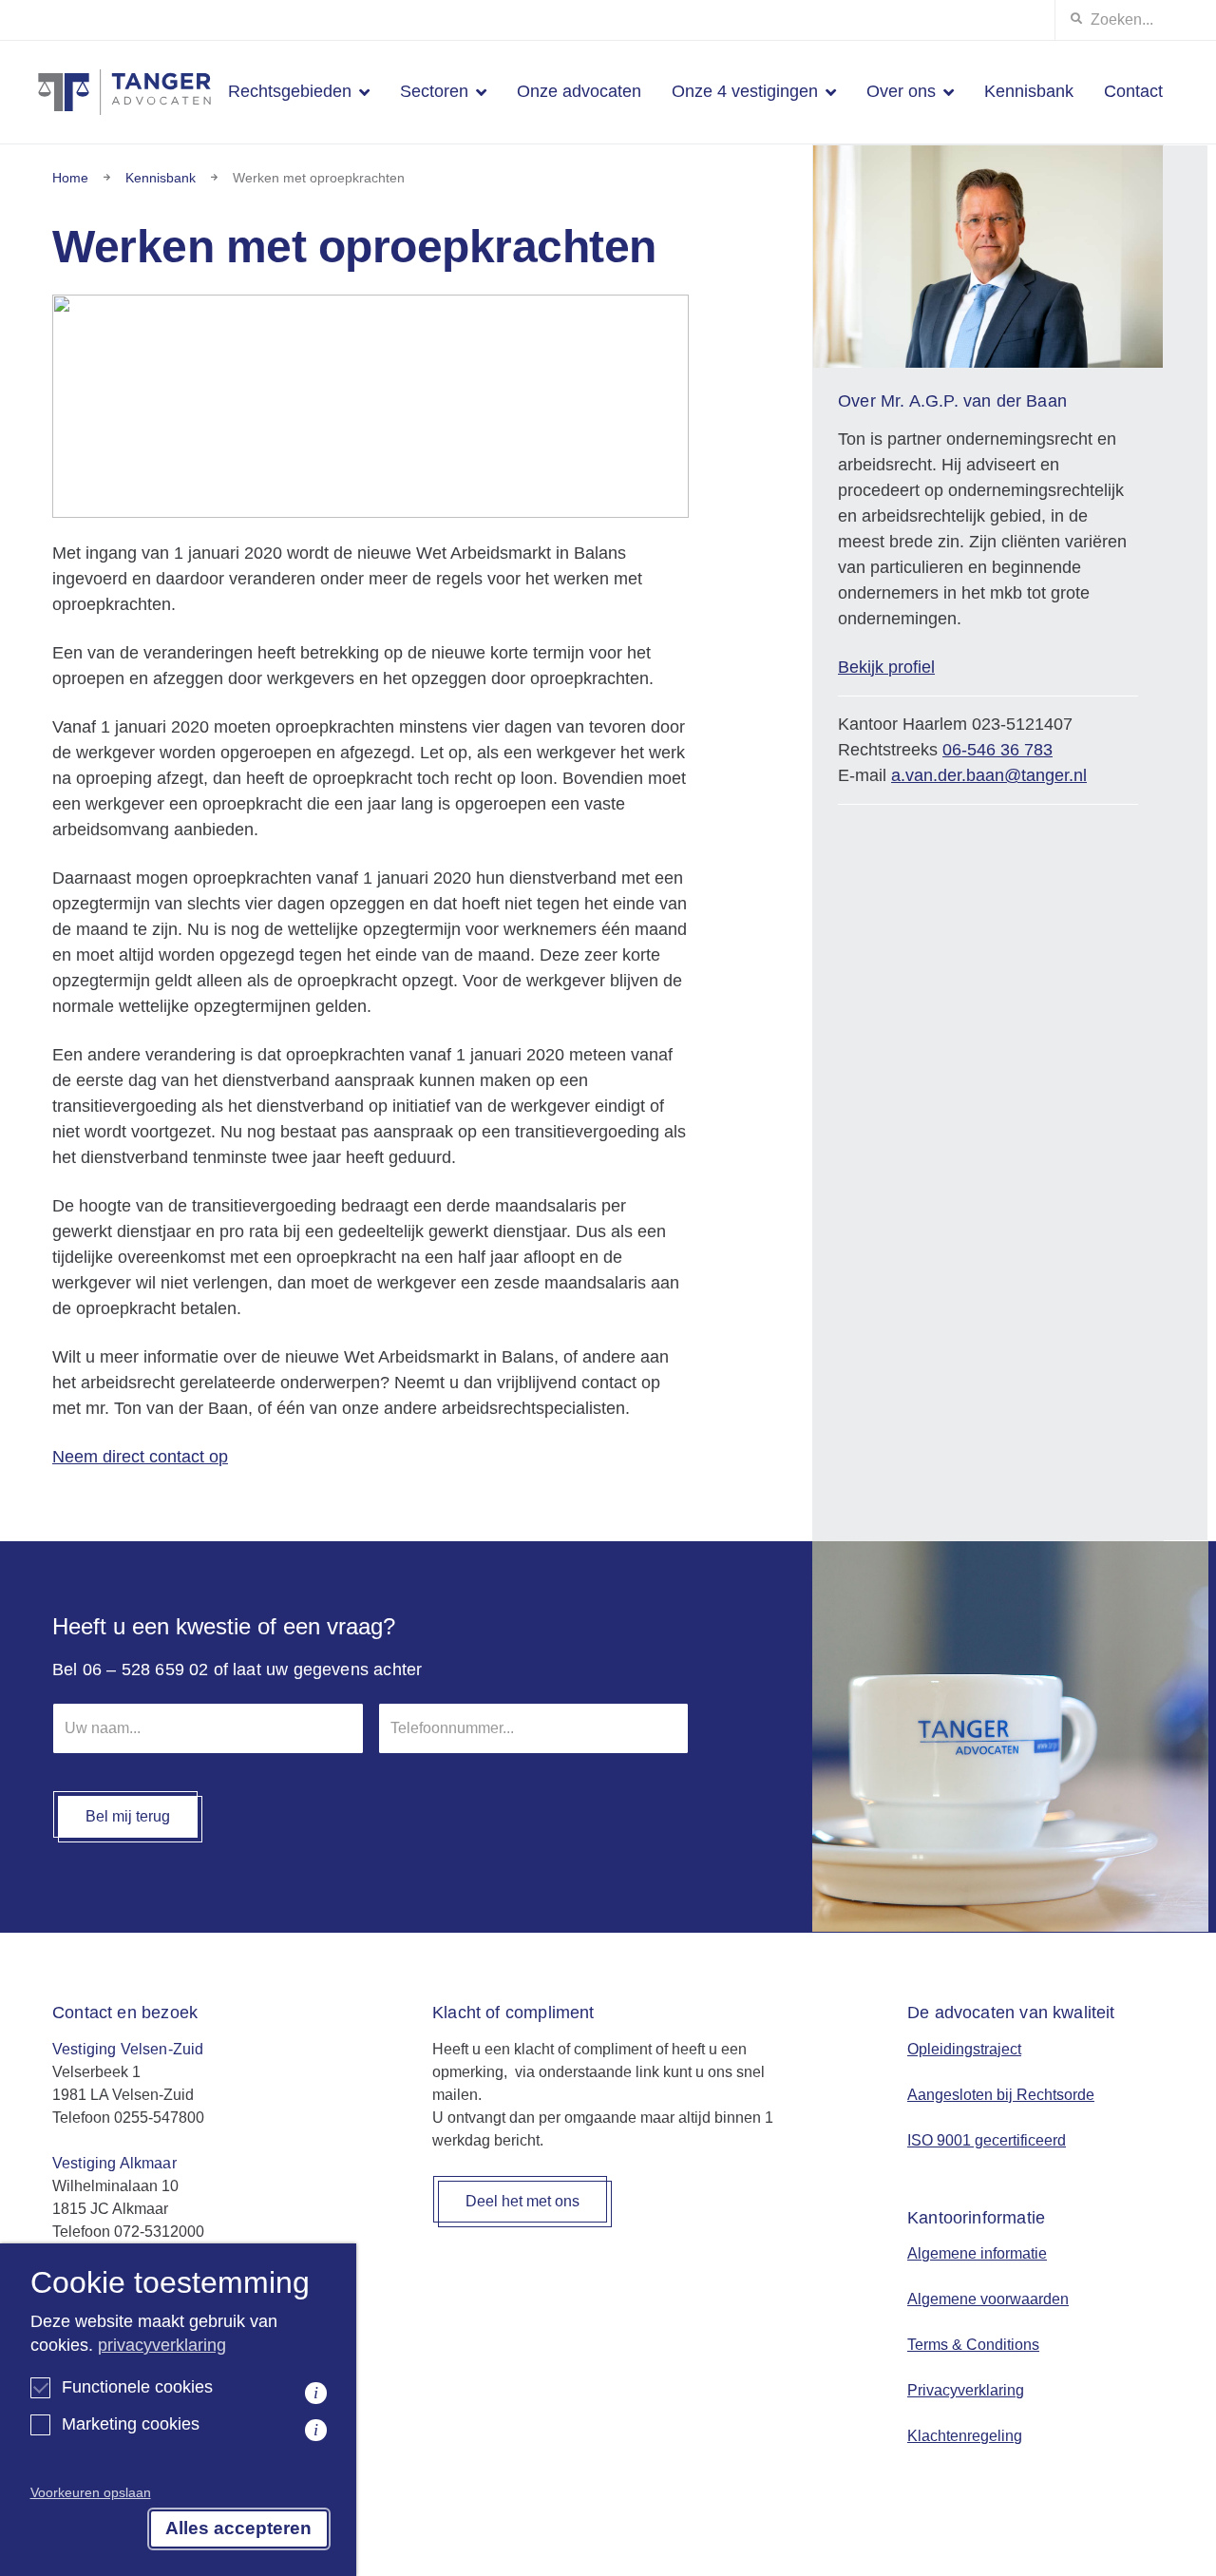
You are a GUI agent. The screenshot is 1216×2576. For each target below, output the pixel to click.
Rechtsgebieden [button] (290, 91)
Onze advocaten (579, 91)
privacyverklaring (162, 2345)
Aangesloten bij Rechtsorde (1001, 2095)
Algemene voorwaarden (988, 2299)
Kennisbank (1029, 91)
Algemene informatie (977, 2253)
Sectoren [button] (434, 91)
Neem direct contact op (140, 1457)
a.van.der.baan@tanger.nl (989, 775)
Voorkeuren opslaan (91, 2492)
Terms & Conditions (973, 2345)
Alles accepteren (238, 2528)
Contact (1133, 91)
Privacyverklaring (966, 2390)
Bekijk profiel (886, 667)
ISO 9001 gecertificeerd (987, 2140)
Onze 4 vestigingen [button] (745, 91)
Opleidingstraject (964, 2049)
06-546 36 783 (997, 750)
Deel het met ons (522, 2201)
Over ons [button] (901, 91)
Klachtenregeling (965, 2436)
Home (70, 178)
